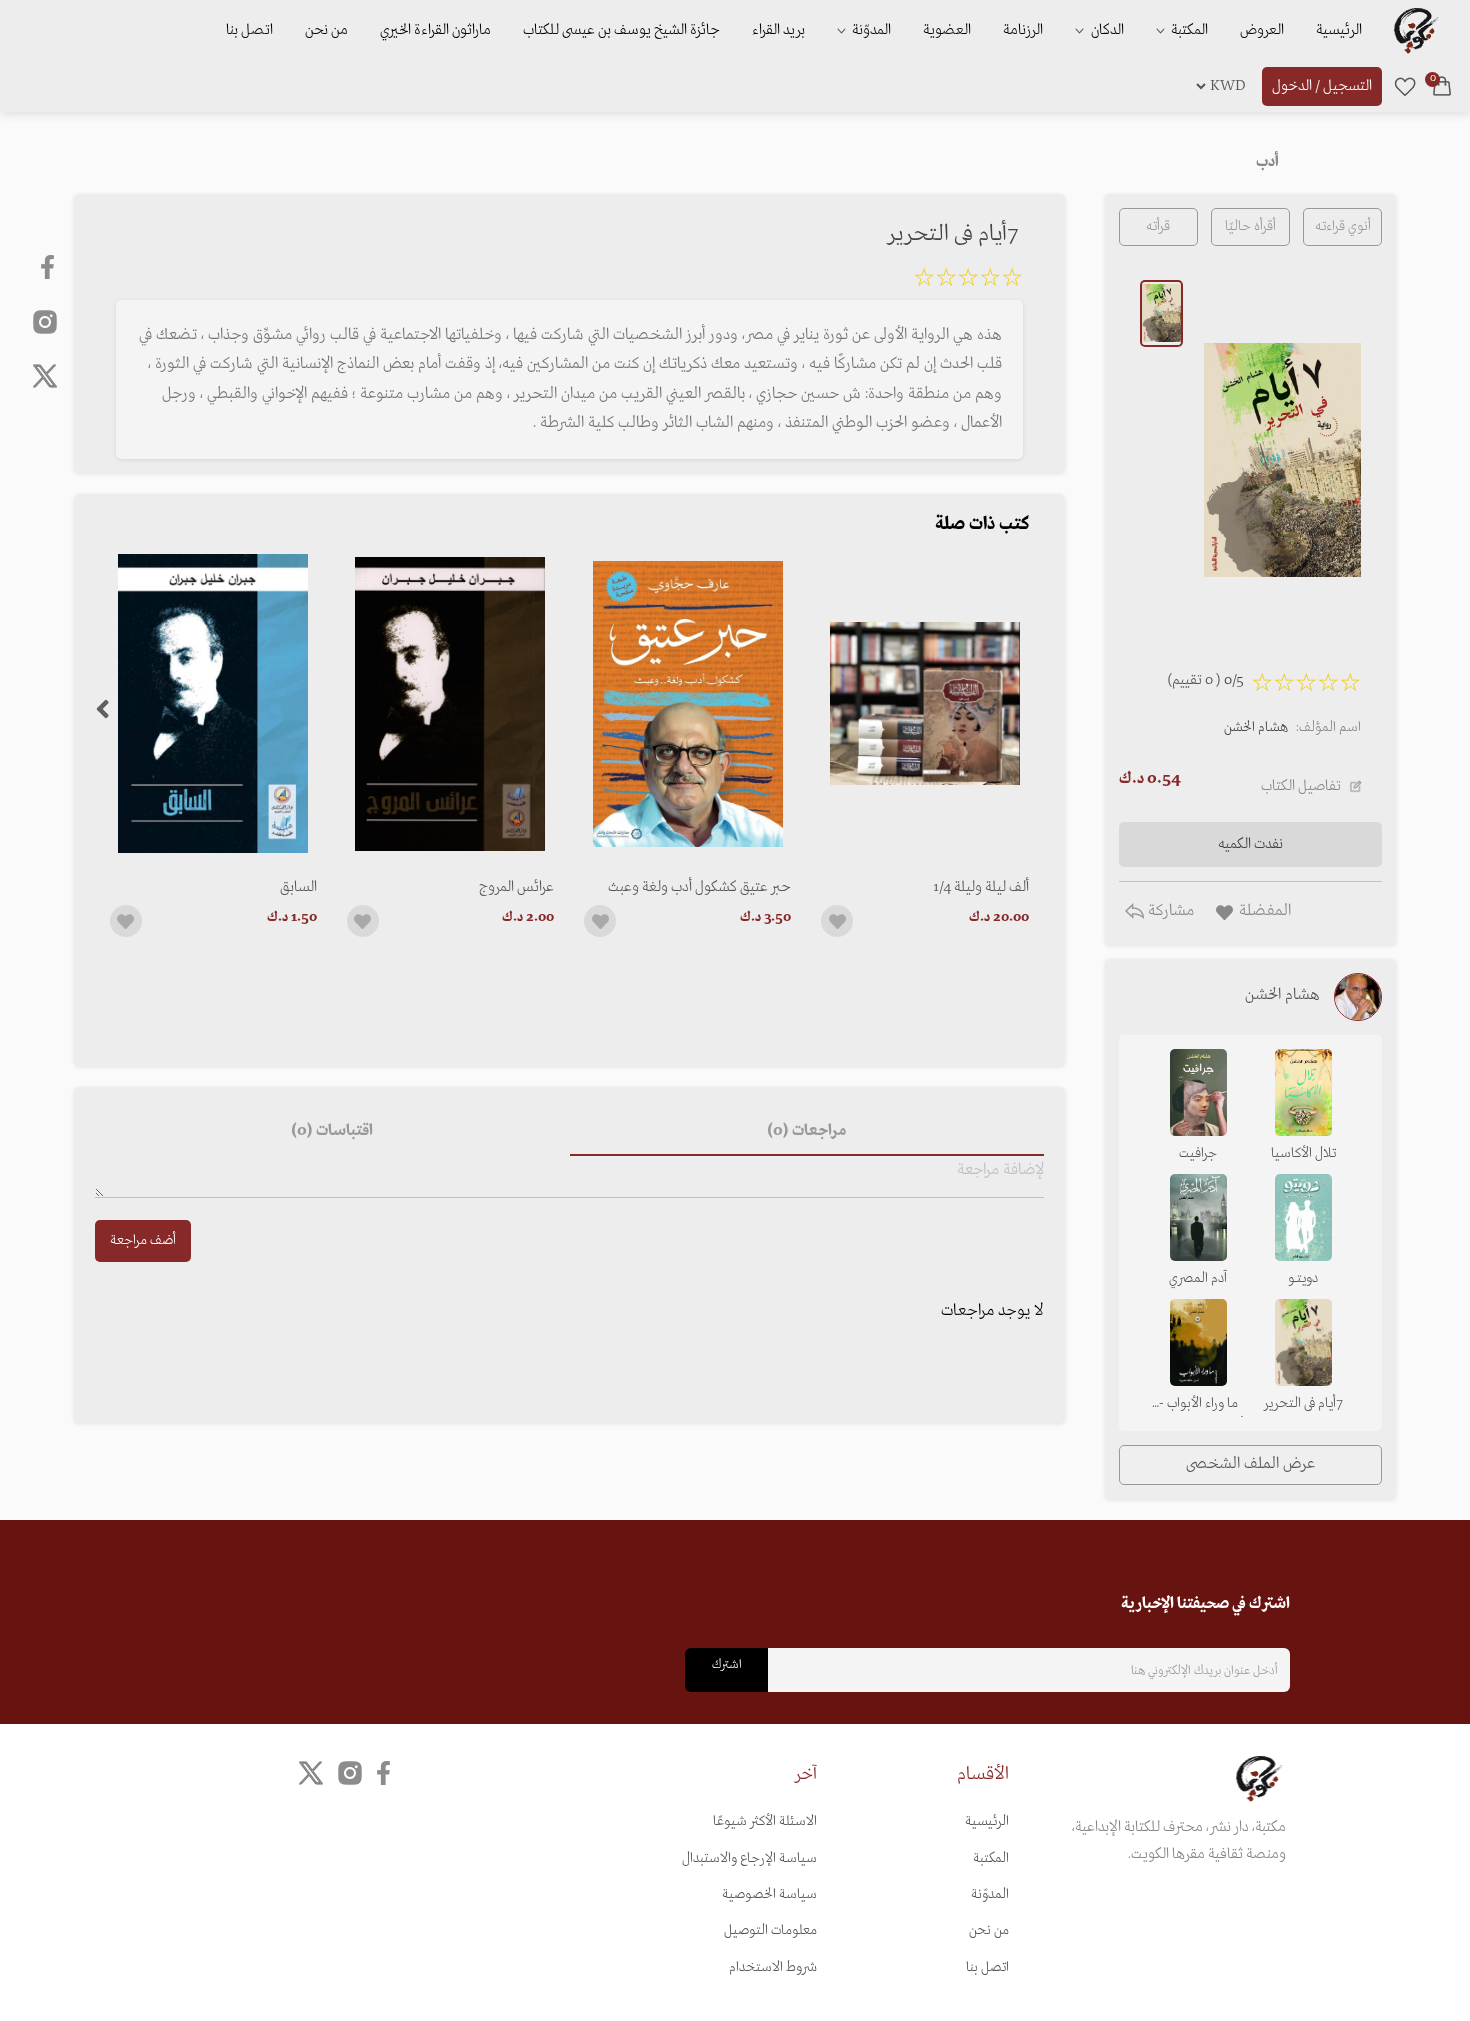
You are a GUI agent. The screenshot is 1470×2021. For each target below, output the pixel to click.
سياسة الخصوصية (769, 1894)
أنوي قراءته (1343, 226)
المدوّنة (990, 1894)
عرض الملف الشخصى (1250, 1464)
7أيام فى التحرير (1303, 1403)
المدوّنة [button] (870, 30)
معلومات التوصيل (770, 1930)
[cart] (1442, 86)
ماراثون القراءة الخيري (435, 30)
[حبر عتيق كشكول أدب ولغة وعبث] (687, 703)
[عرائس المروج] (450, 703)
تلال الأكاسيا (1303, 1153)
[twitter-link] (311, 1773)
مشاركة (1169, 911)
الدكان (1106, 30)
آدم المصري (1198, 1278)
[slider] (968, 281)
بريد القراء (778, 30)
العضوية (947, 30)
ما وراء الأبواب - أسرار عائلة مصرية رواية (1198, 1405)
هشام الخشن (1256, 727)
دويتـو (1303, 1278)
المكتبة (1188, 30)
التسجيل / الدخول (1322, 86)
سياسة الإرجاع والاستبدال (749, 1858)
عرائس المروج (516, 887)
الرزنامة (1023, 30)
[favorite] (1405, 86)
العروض (1262, 30)
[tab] (807, 1132)
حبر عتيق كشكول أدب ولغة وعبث (699, 887)
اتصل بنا (249, 30)
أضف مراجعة (143, 1240)
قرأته (1158, 226)
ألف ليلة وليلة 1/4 (980, 887)
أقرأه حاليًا (1250, 226)
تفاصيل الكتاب (1301, 786)
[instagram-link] (45, 321)
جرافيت (1198, 1153)
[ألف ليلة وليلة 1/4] (924, 703)
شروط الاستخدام (773, 1967)
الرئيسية (1339, 30)
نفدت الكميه (1250, 844)
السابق (298, 887)
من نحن (326, 30)
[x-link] (45, 376)
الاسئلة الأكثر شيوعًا (765, 1821)
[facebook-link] (49, 267)
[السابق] (213, 703)
